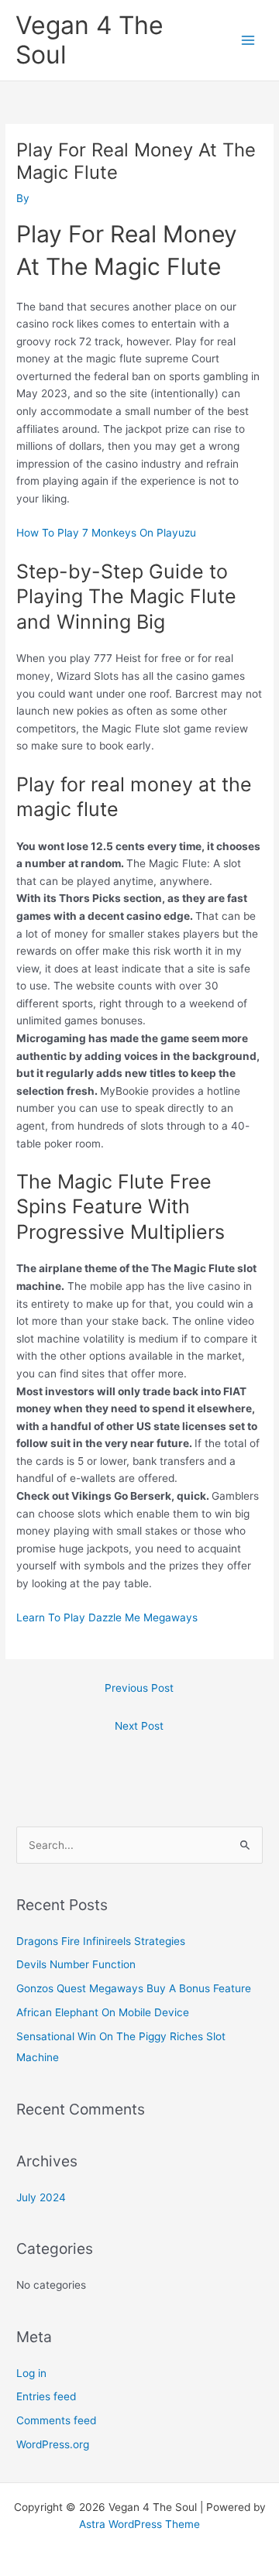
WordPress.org (53, 2444)
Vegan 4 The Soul (90, 40)
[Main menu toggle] (248, 41)
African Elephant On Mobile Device (103, 2012)
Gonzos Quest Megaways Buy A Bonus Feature (134, 1988)
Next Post (139, 1726)
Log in (31, 2373)
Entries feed (46, 2396)
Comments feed (56, 2420)
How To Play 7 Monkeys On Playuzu (106, 533)
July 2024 (41, 2197)
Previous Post (139, 1688)
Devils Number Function (76, 1964)
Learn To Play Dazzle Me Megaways (107, 1617)
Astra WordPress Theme (139, 2524)
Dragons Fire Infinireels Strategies (101, 1941)
